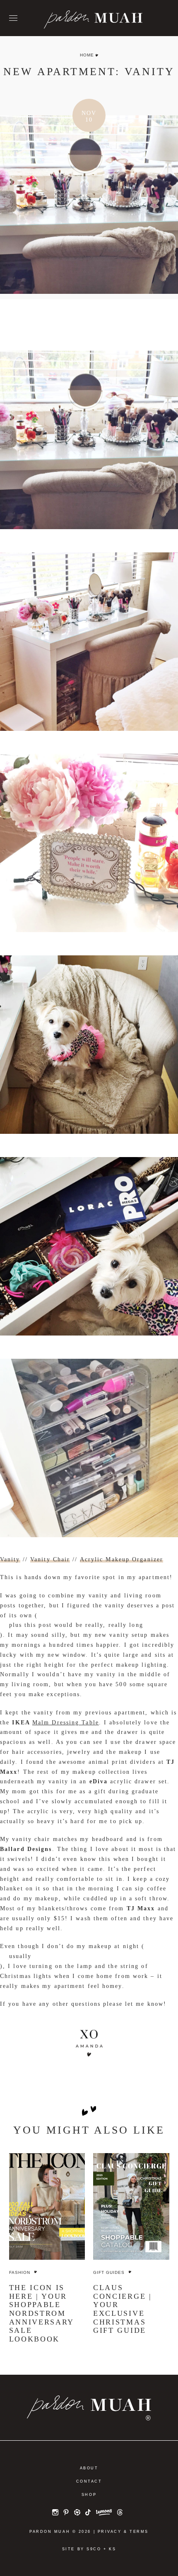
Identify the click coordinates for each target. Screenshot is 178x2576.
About (89, 2468)
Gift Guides (109, 2272)
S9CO (94, 2549)
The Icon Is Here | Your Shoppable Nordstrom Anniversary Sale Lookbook (42, 2313)
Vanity (10, 1559)
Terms (139, 2532)
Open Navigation (13, 18)
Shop (89, 2495)
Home (87, 55)
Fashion (20, 2272)
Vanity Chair (50, 1559)
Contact (89, 2481)
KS (112, 2549)
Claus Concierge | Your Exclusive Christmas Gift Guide (123, 2309)
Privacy (110, 2532)
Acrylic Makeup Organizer (121, 1559)
